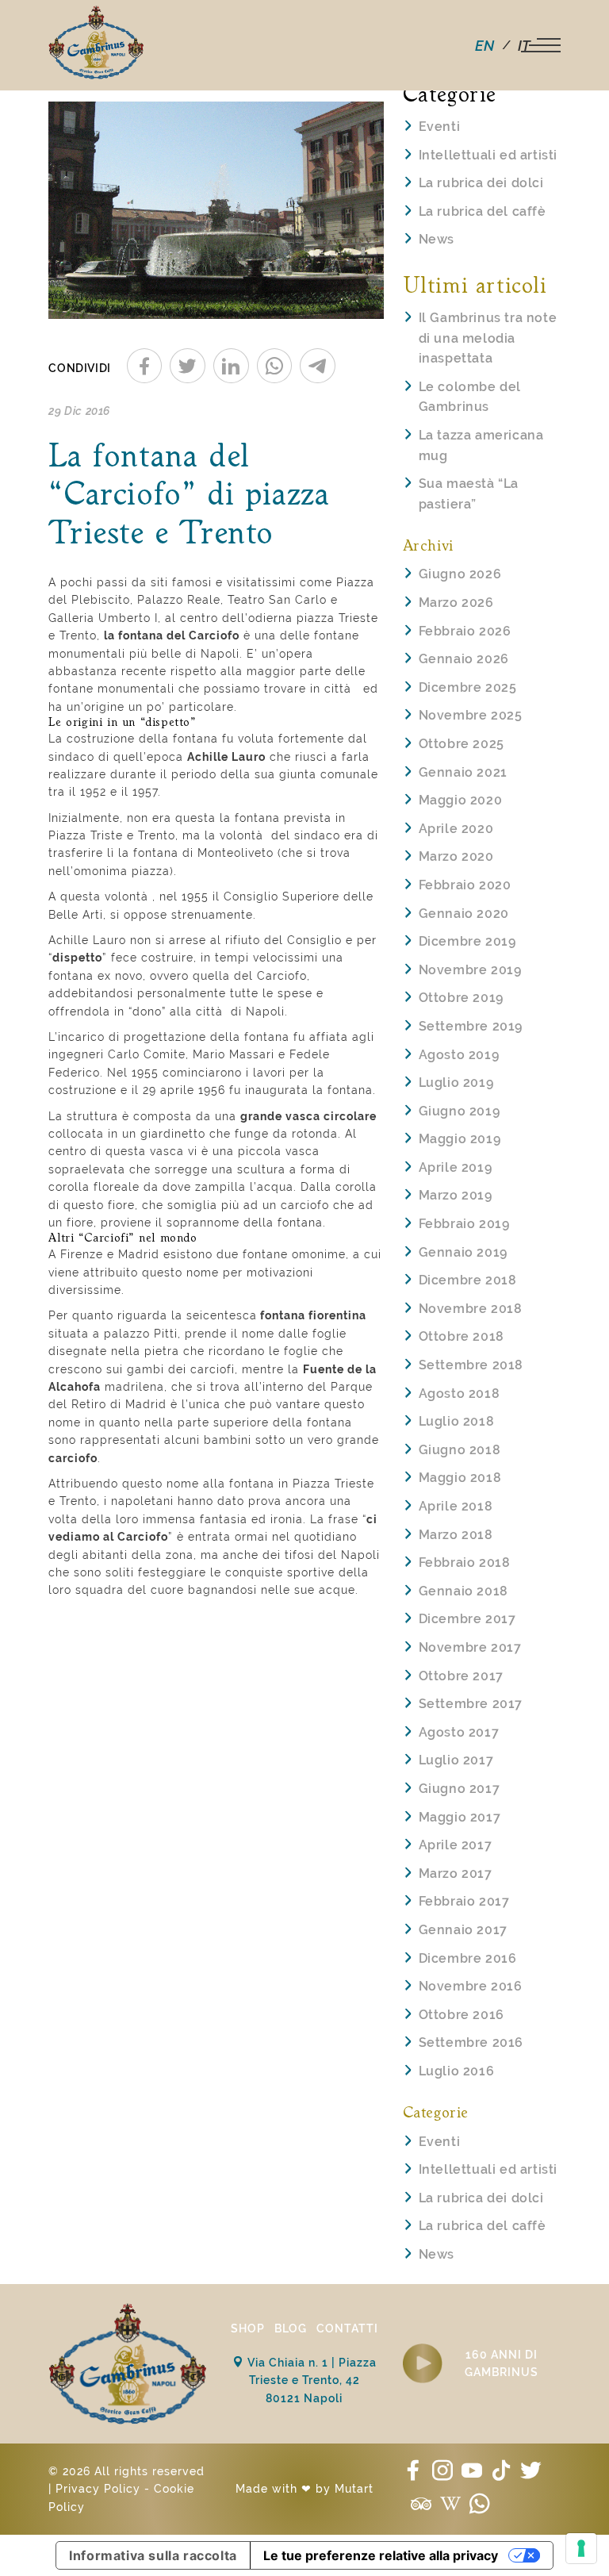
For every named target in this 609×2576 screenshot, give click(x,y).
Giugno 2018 (460, 1450)
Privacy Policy (98, 2489)
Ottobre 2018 (462, 1336)
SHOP (248, 2328)
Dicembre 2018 (468, 1280)
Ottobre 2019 (461, 998)
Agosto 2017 (459, 1732)
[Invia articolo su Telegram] (318, 366)
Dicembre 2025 (468, 687)
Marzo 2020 (456, 856)
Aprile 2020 (456, 829)
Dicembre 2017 (467, 1619)
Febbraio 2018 (465, 1562)
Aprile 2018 (456, 1506)
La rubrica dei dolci (481, 183)
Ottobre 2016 (462, 2015)
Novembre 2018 (471, 1309)
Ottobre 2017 (461, 1676)
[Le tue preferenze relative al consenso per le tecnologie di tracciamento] (581, 2548)
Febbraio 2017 (464, 1901)
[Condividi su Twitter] (188, 366)
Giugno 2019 (460, 1111)
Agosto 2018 (460, 1394)
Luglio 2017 (456, 1760)
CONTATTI (347, 2328)
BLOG (291, 2328)
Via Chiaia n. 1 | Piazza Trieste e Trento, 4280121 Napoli (310, 2380)
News (437, 239)
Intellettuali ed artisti (488, 155)
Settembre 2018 (471, 1365)
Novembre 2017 (470, 1647)
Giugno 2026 (460, 574)
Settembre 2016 (471, 2042)
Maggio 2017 (460, 1817)
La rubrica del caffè (483, 211)
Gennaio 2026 (464, 659)
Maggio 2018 (460, 1478)
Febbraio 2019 (464, 1224)
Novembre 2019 (470, 970)
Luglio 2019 (456, 1083)
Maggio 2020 (461, 800)
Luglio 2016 (457, 2071)
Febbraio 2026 (465, 631)
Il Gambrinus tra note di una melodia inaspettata (488, 338)
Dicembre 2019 (467, 941)
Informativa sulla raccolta (153, 2555)
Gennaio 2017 (463, 1930)
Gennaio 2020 (464, 914)
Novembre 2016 (471, 1986)
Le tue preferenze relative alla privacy (381, 2555)
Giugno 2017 (460, 1789)
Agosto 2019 (459, 1055)
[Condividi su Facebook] (145, 366)
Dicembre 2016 (468, 1958)
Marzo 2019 (456, 1195)
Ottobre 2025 (462, 744)
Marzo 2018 (456, 1535)
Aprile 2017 (456, 1845)
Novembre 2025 (471, 715)
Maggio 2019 (460, 1139)
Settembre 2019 (471, 1026)
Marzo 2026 (456, 603)
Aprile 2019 (456, 1167)
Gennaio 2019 (463, 1252)
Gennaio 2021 (463, 772)
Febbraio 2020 (465, 885)
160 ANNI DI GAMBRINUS (502, 2363)
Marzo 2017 (456, 1873)
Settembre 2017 (471, 1704)
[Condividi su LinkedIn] (231, 366)
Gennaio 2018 (463, 1591)
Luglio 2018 (457, 1421)
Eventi (440, 127)
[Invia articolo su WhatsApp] (275, 366)
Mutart (354, 2489)
